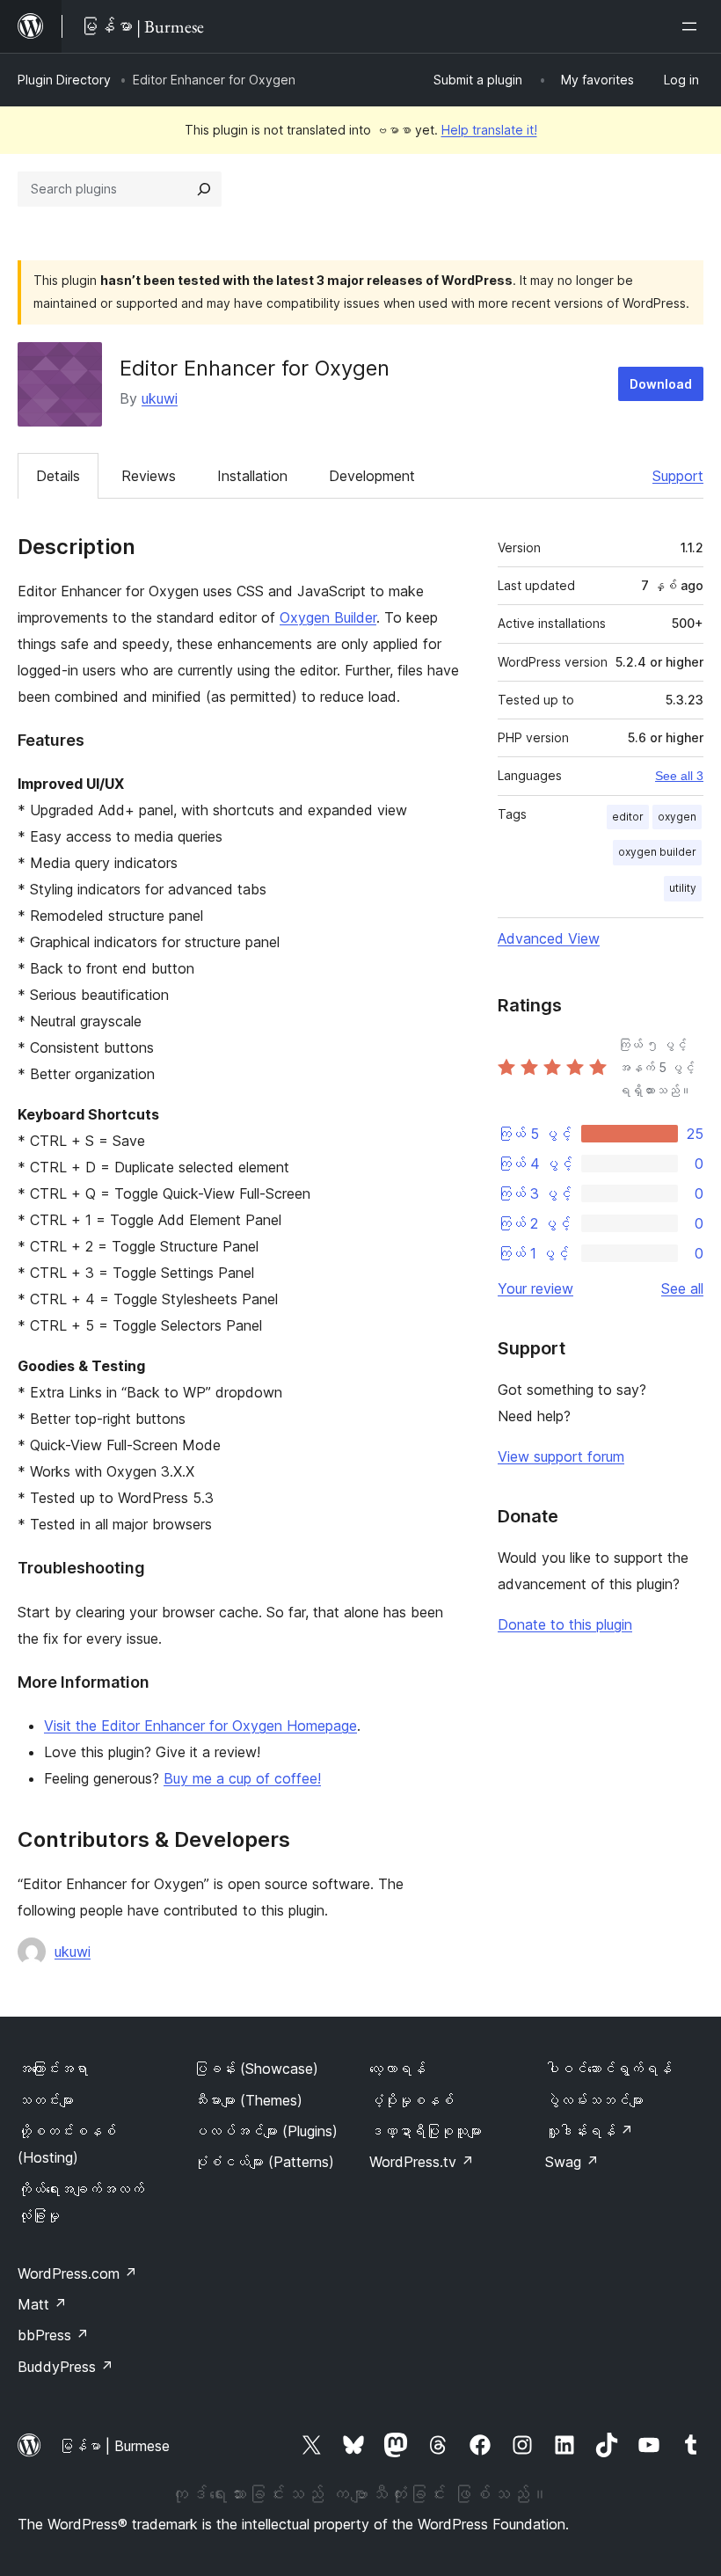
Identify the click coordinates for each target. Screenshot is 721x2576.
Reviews (149, 476)
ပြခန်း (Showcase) (256, 2069)
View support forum (561, 1456)
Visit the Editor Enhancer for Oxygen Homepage (200, 1726)
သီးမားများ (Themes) (248, 2100)
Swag (572, 2162)
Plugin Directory (64, 80)
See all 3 (679, 776)
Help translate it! (489, 130)
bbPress (53, 2335)
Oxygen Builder (328, 617)
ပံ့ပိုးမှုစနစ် (411, 2100)
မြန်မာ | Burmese (114, 2446)
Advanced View (549, 938)
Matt (42, 2304)
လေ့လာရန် (397, 2069)
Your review (535, 1288)
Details (58, 476)
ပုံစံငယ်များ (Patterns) (264, 2162)
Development (372, 476)
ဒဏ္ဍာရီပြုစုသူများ (426, 2131)
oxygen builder (657, 852)
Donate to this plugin (565, 1624)
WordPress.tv (422, 2162)
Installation (252, 476)
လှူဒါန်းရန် (589, 2131)
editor (628, 817)
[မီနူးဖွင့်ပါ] (693, 26)
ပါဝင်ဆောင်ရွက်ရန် (608, 2069)
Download (661, 384)
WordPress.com (77, 2273)
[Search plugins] (204, 189)
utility (683, 888)
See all (682, 1288)
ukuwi (160, 398)
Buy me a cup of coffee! (242, 1778)
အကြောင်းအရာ (53, 2069)
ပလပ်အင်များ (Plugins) (266, 2131)
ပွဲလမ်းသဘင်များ (594, 2100)
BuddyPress (66, 2367)
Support (678, 476)
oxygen (677, 817)
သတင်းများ (46, 2100)
